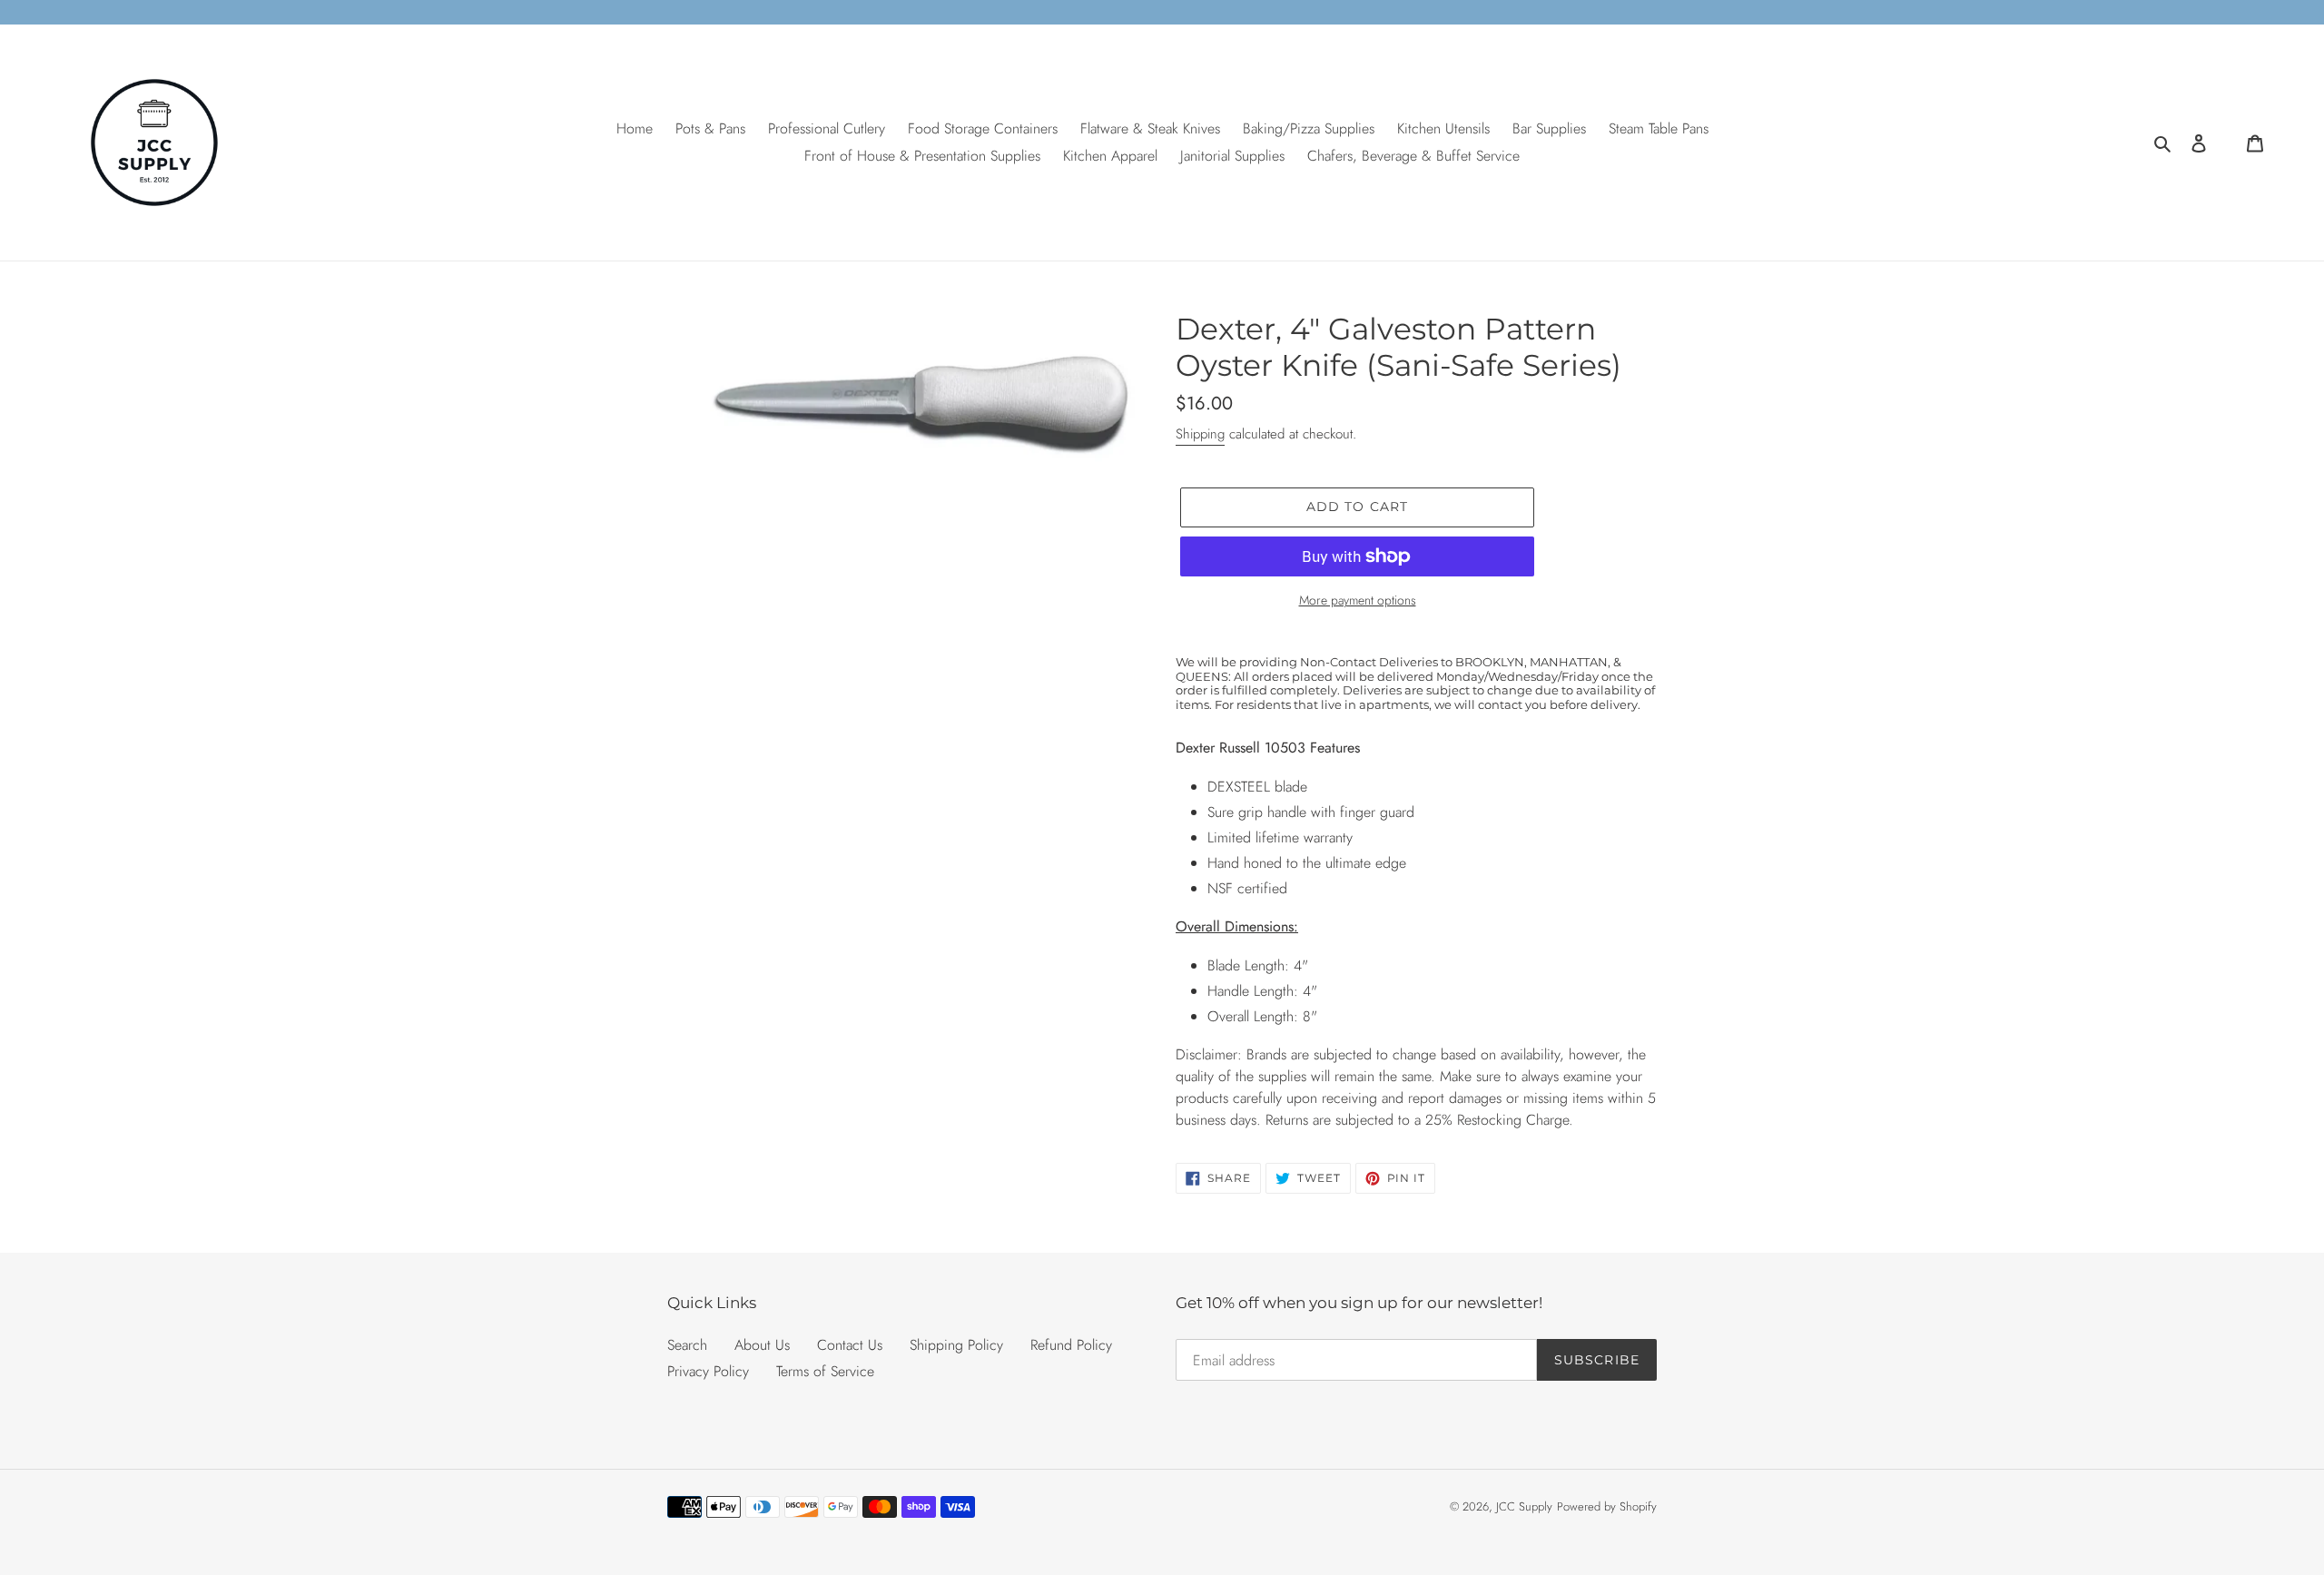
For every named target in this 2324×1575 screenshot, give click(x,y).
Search (687, 1345)
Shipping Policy (956, 1345)
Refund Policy (1071, 1345)
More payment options (1358, 600)
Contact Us (850, 1345)
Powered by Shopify (1607, 1506)
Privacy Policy (708, 1371)
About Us (762, 1345)
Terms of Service (825, 1371)
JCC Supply (1524, 1506)
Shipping (1200, 434)
